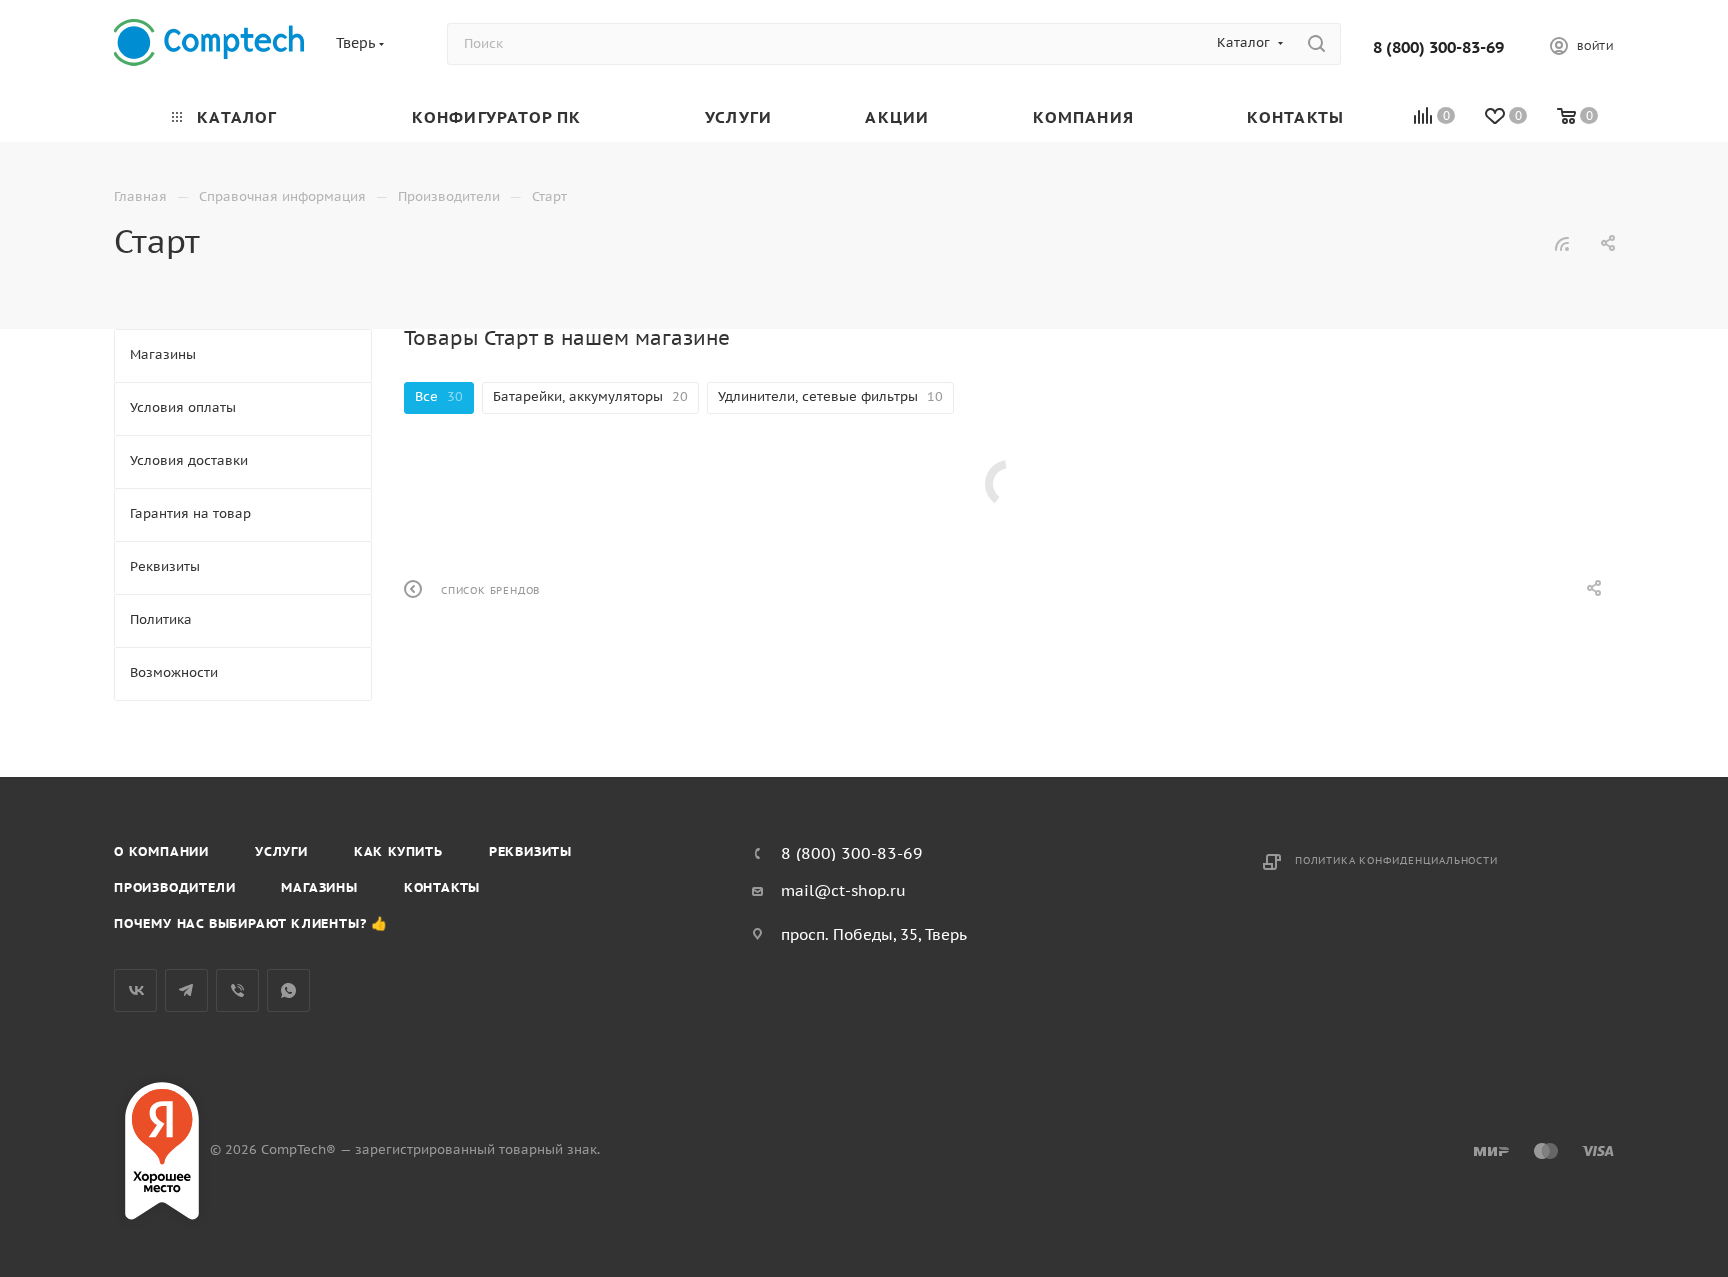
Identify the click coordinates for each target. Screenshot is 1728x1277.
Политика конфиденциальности (1396, 860)
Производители (174, 887)
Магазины (319, 887)
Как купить (398, 851)
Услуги (281, 851)
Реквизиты (530, 851)
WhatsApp (288, 990)
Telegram (186, 990)
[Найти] (1316, 44)
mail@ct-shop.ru (843, 890)
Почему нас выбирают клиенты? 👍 (251, 923)
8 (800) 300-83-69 (1438, 47)
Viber (237, 990)
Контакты (442, 887)
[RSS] (1562, 243)
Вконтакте (135, 990)
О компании (161, 851)
